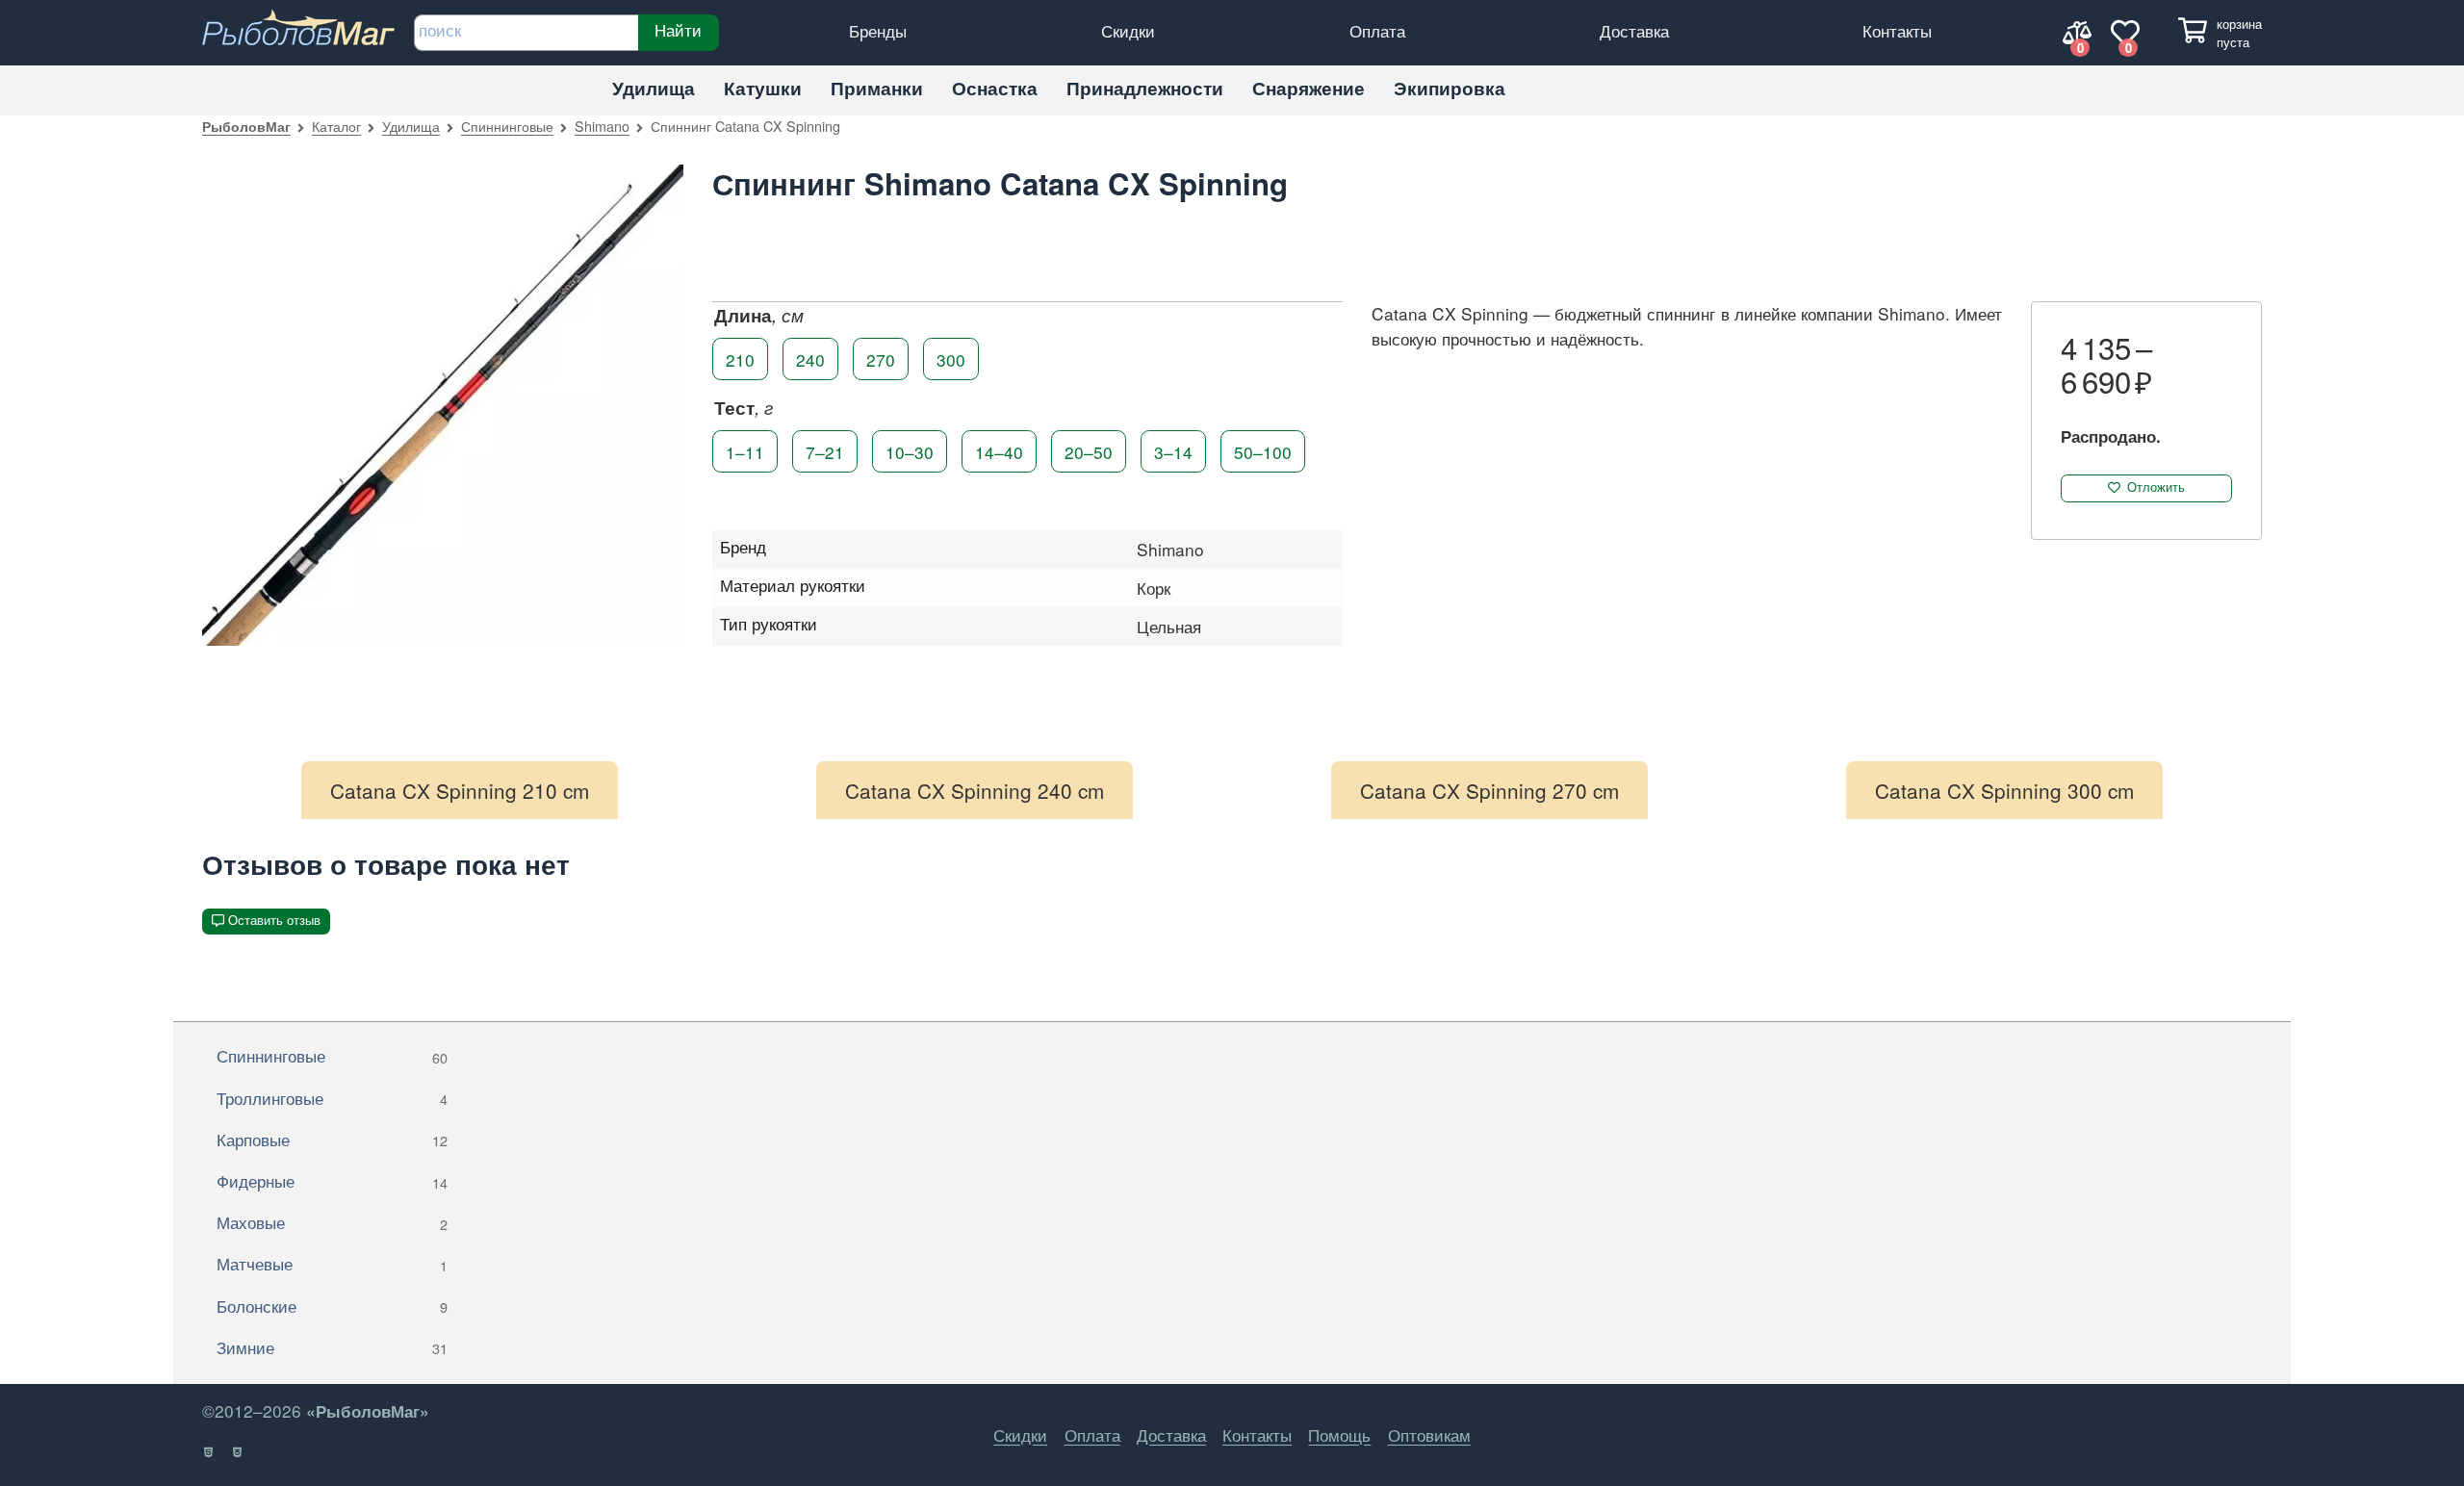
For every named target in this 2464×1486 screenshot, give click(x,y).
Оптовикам (1429, 1435)
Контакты (1897, 30)
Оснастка (995, 88)
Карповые (332, 1139)
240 (810, 359)
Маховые (332, 1222)
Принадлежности (1145, 88)
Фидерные (332, 1180)
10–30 (910, 451)
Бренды (878, 30)
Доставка (1634, 30)
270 (881, 359)
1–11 (745, 451)
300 (951, 359)
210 (740, 359)
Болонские (332, 1306)
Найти (678, 30)
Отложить (2156, 487)
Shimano (602, 126)
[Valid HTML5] (209, 1452)
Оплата (1377, 30)
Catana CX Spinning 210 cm (460, 790)
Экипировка (1450, 88)
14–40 (999, 451)
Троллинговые (332, 1098)
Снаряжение (1309, 88)
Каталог (336, 126)
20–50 (1089, 451)
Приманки (877, 88)
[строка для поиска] (526, 33)
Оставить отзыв (274, 921)
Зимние (332, 1347)
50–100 (1263, 451)
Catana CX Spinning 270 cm (1489, 790)
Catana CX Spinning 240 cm (975, 790)
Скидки (1128, 30)
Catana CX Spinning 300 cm (2004, 790)
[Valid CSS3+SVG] (238, 1452)
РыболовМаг (246, 126)
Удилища (654, 88)
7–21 (825, 451)
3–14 (1173, 451)
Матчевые (332, 1263)
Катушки (763, 88)
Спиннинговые (507, 126)
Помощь (1339, 1435)
